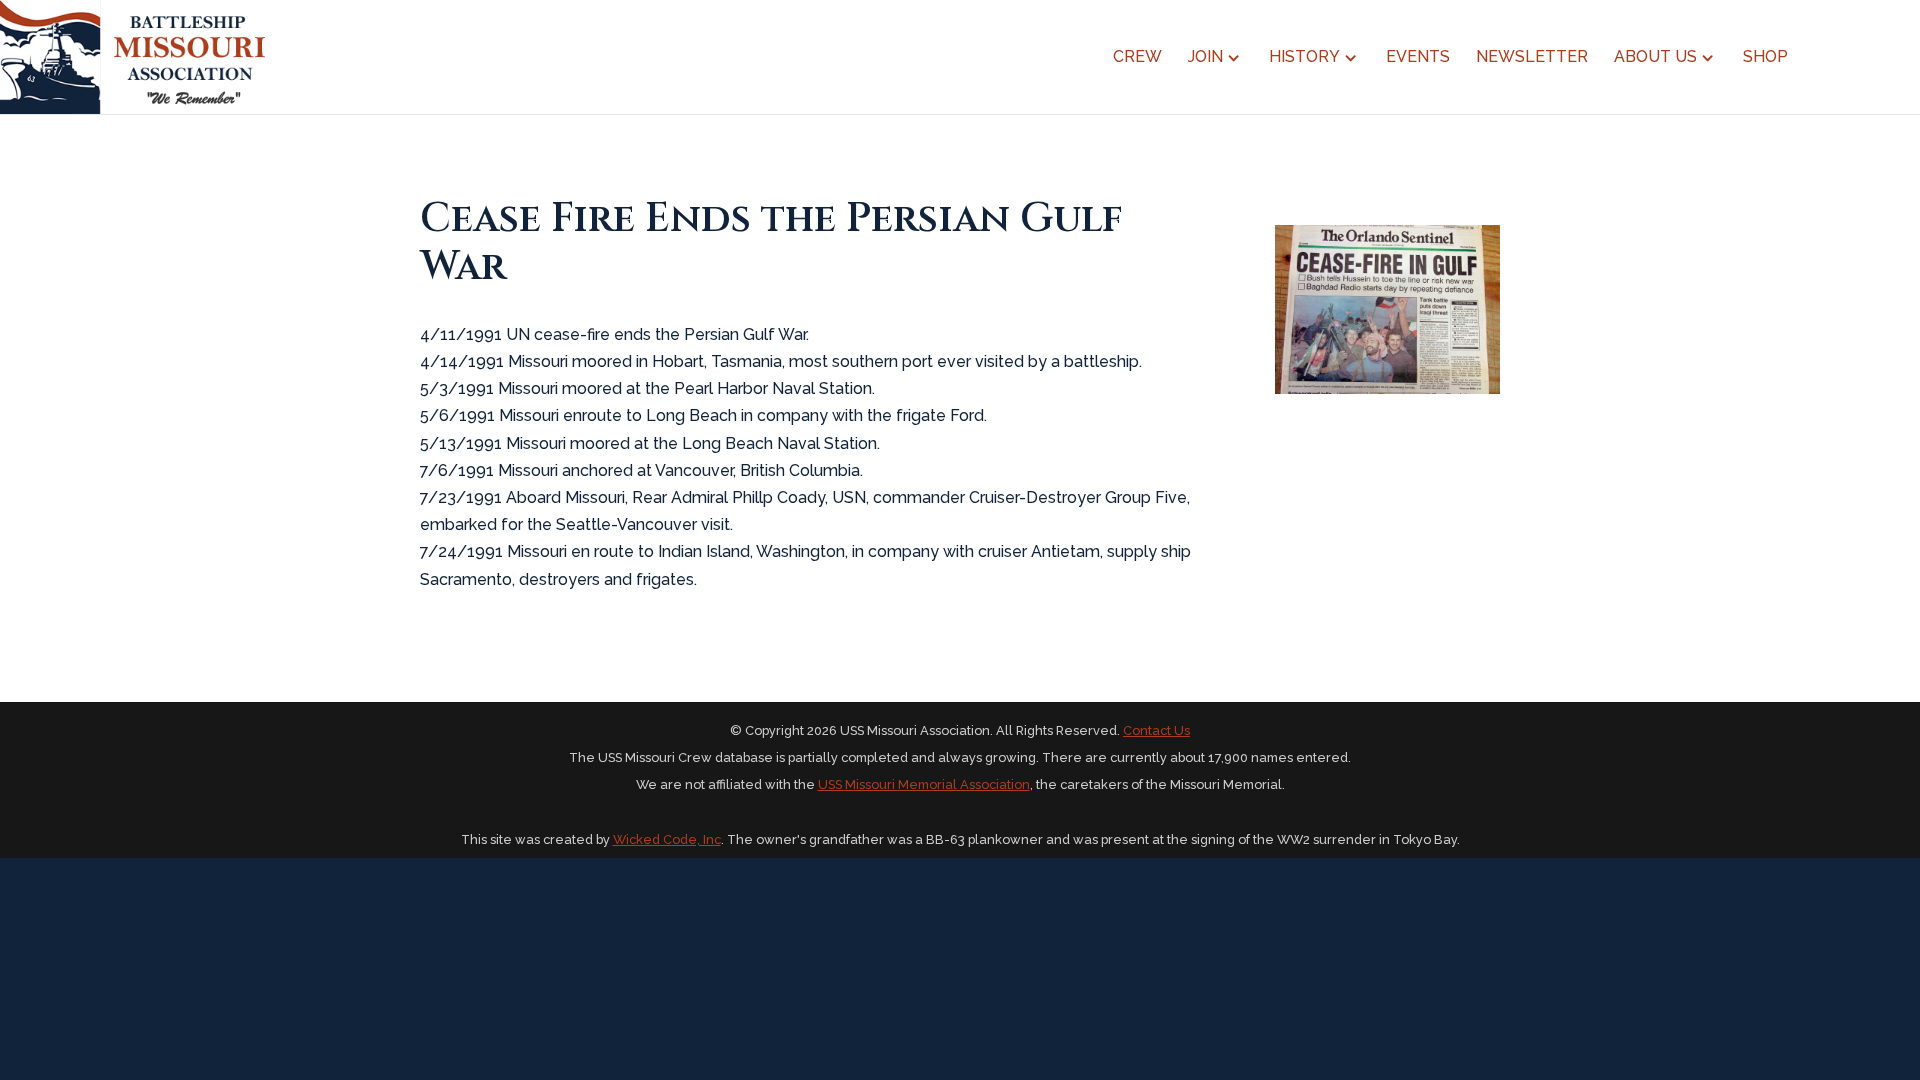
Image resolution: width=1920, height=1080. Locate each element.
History (1304, 58)
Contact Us (1156, 730)
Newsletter (1532, 58)
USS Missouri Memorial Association (924, 784)
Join (1205, 58)
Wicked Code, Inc (667, 839)
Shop (1765, 58)
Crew (1137, 58)
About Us (1655, 58)
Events (1418, 58)
